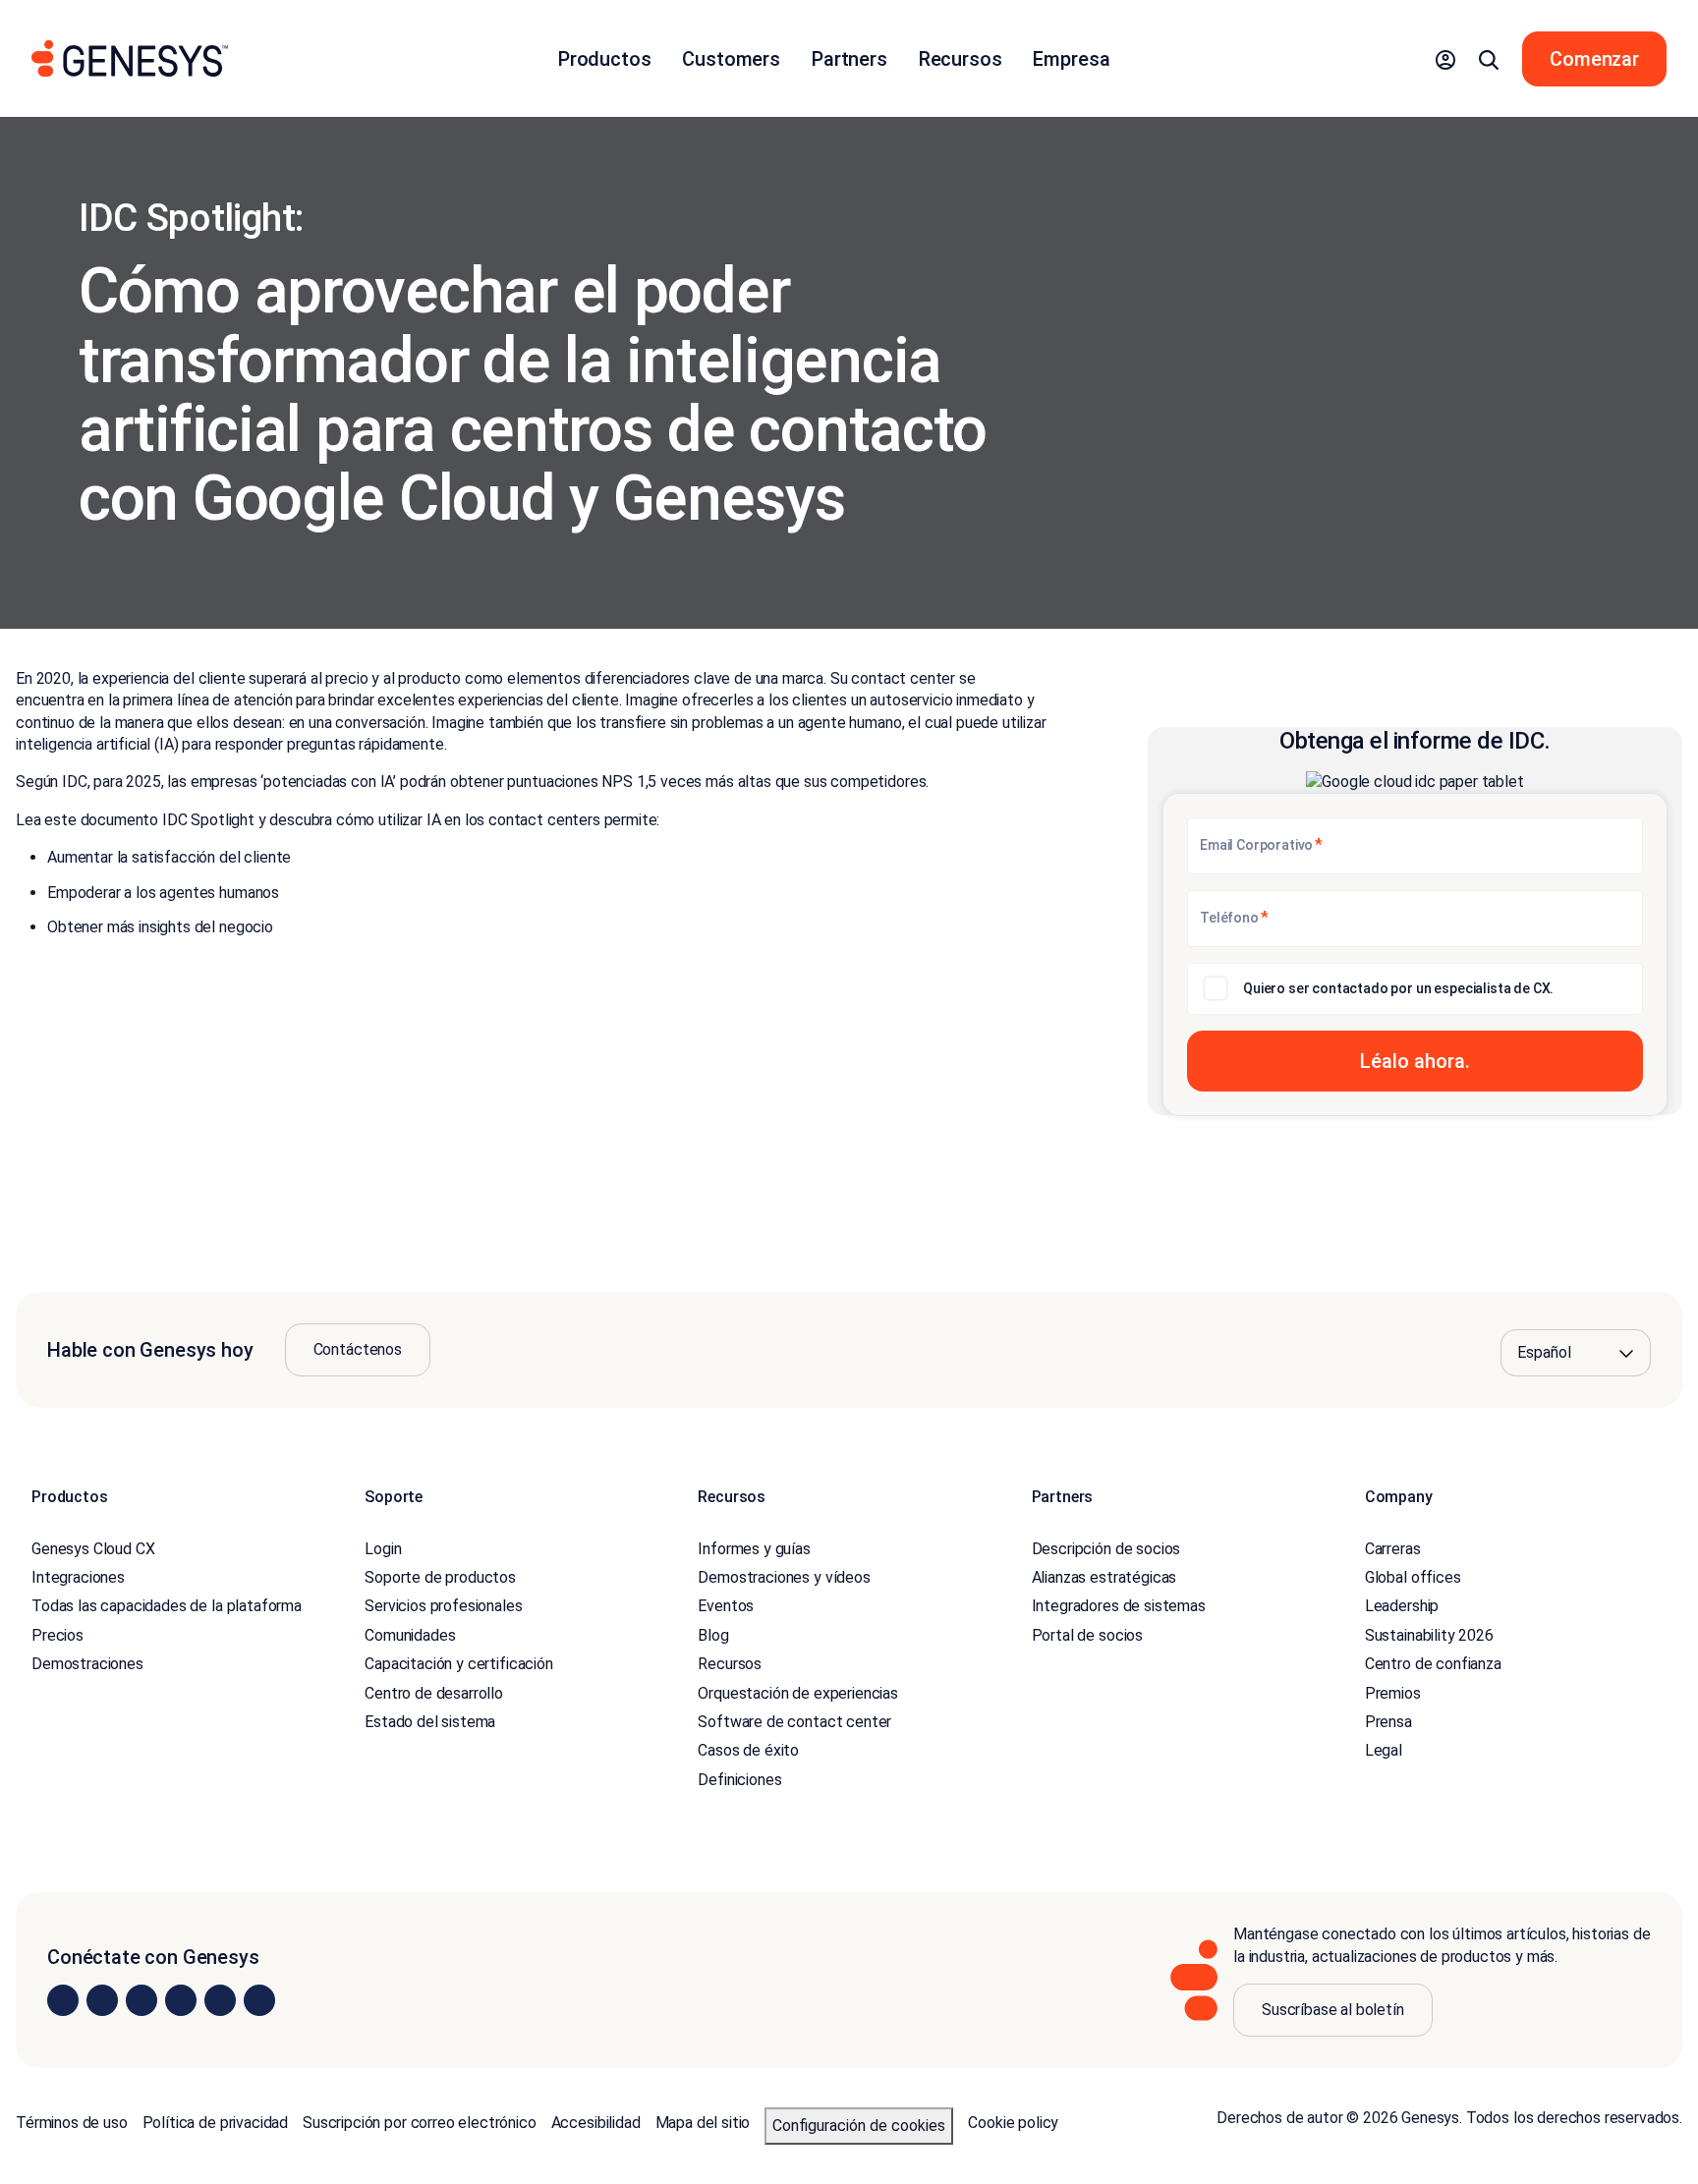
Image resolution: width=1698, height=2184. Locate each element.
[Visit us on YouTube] (220, 2000)
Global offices (1413, 1577)
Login (383, 1549)
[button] (1445, 59)
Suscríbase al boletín (1333, 2010)
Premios (1393, 1693)
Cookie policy (1013, 2123)
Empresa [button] (1071, 59)
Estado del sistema (430, 1722)
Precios (57, 1635)
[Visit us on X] (141, 2000)
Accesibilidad (596, 2123)
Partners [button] (849, 59)
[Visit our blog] (259, 2000)
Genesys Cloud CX (93, 1549)
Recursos (730, 1664)
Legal (1384, 1750)
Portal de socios (1087, 1635)
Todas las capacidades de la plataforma (167, 1606)
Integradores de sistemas (1119, 1606)
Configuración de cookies (859, 2126)
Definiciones (739, 1780)
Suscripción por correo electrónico (420, 2123)
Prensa (1388, 1722)
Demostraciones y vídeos (784, 1577)
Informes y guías (754, 1549)
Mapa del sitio (703, 2123)
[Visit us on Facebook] (181, 2000)
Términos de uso (72, 2123)
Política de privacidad (215, 2123)
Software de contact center (794, 1722)
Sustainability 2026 (1429, 1635)
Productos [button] (605, 59)
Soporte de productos (440, 1577)
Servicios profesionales (443, 1606)
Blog (713, 1635)
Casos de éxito (748, 1750)
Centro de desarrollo (434, 1693)
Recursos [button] (961, 59)
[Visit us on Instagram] (102, 2000)
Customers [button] (731, 59)
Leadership (1402, 1606)
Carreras (1393, 1549)
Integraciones (78, 1577)
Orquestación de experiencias (798, 1693)
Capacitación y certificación (459, 1664)
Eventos (726, 1606)
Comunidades (410, 1635)
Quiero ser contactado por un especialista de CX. (1398, 988)
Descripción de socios (1106, 1549)
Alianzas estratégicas (1104, 1577)
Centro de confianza (1433, 1664)
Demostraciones (87, 1664)
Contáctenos (358, 1349)
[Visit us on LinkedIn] (63, 2000)
